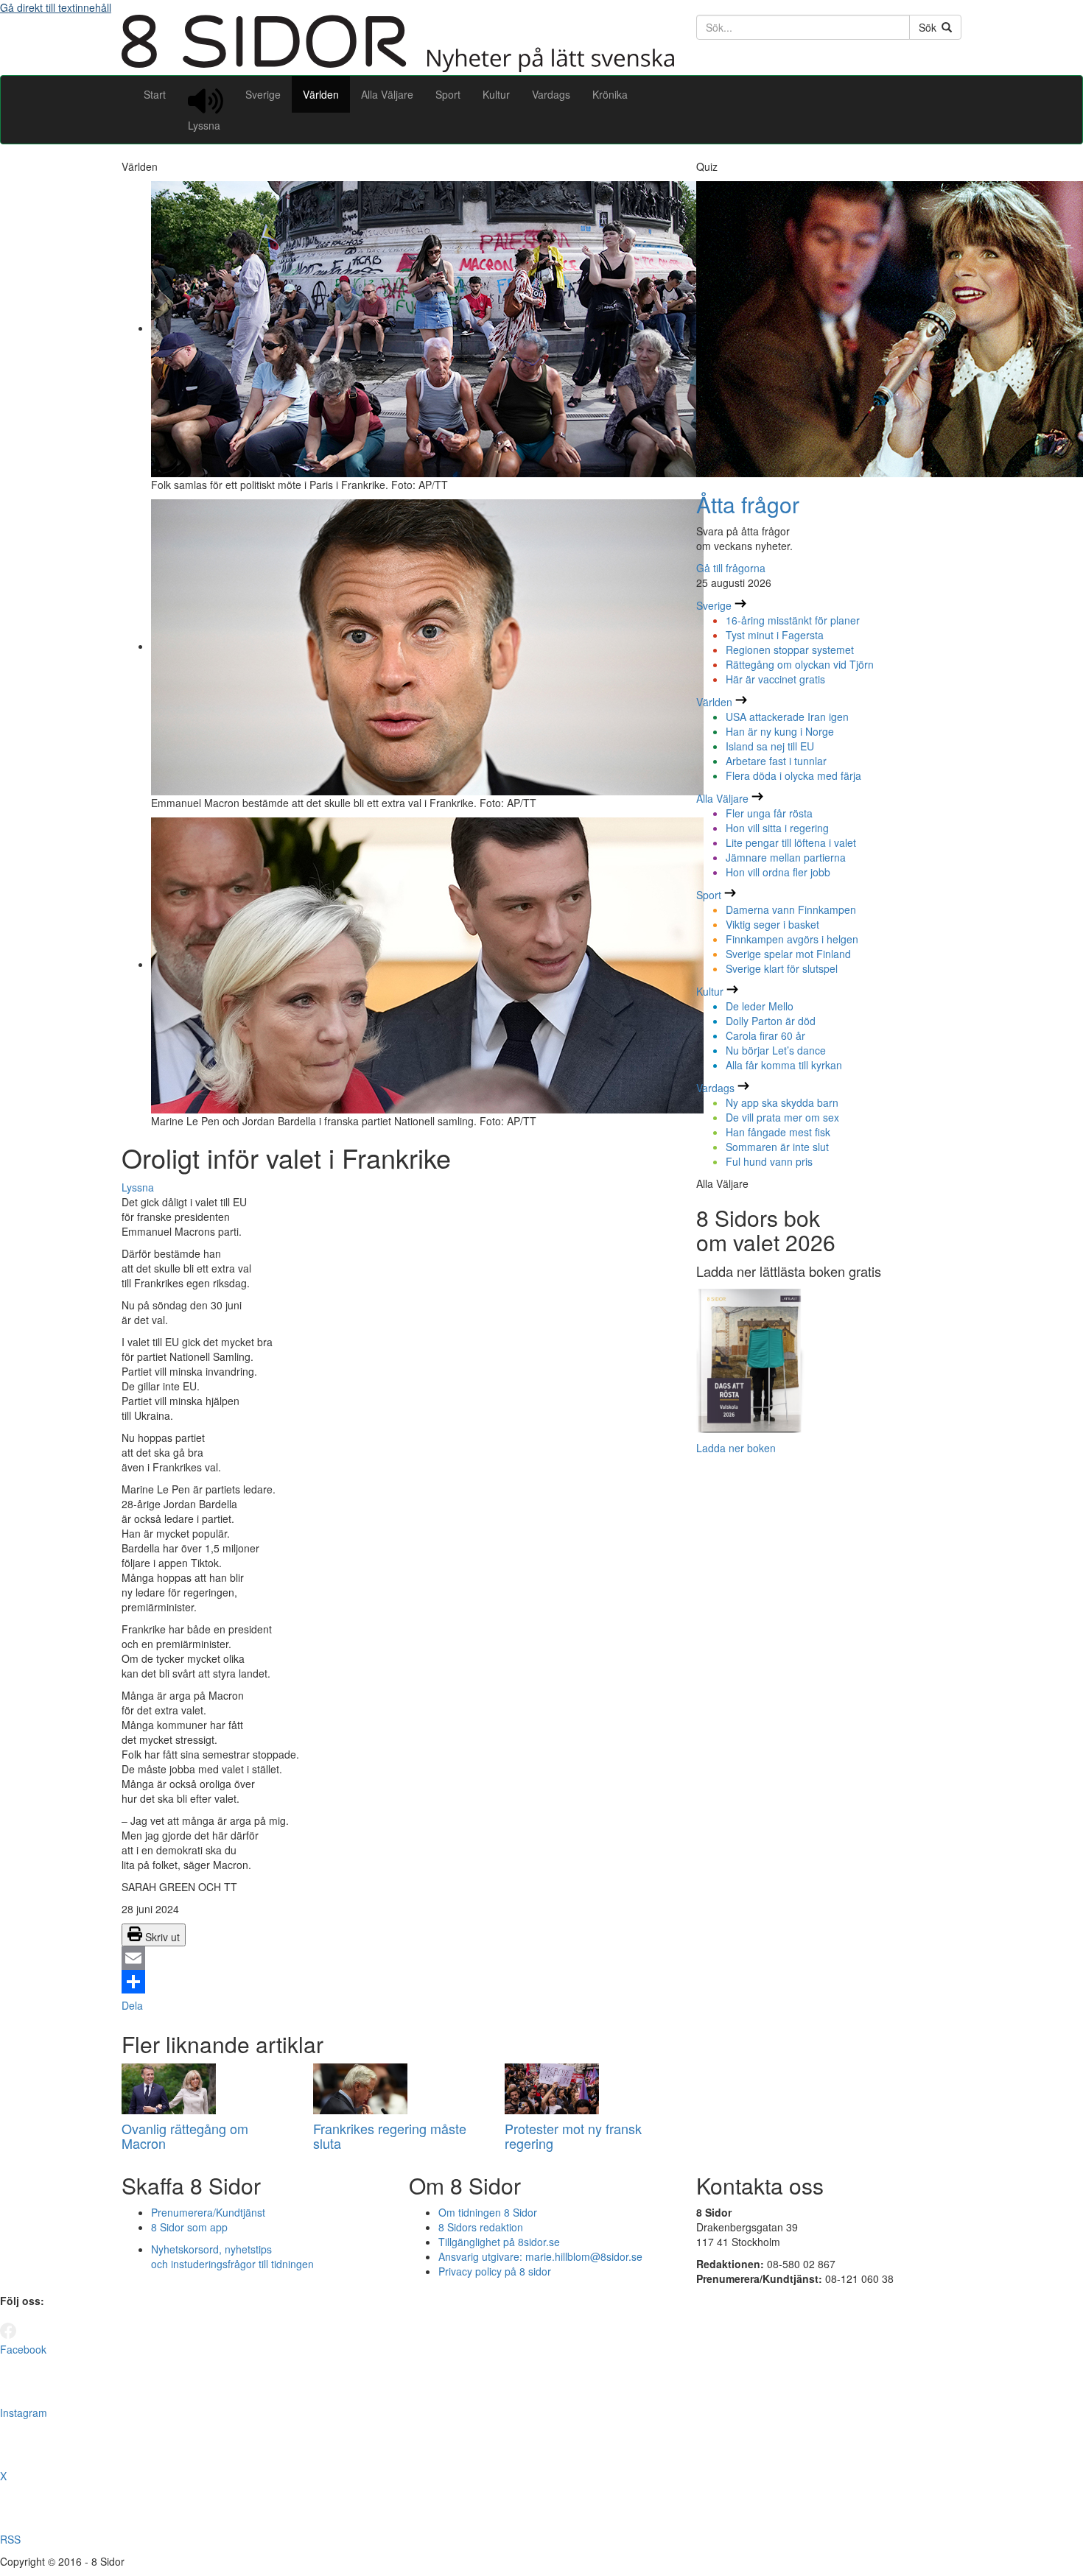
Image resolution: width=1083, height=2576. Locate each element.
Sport (448, 94)
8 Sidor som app (189, 2227)
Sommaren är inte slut (777, 1147)
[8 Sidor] (398, 68)
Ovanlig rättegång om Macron (185, 2136)
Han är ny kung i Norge (780, 731)
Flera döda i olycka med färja (793, 775)
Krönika (610, 94)
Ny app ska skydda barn (782, 1102)
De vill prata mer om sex (782, 1117)
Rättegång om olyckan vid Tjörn (800, 664)
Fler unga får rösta (769, 813)
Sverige (263, 94)
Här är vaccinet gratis (775, 679)
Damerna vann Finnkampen (791, 909)
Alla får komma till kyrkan (784, 1065)
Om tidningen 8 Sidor (488, 2212)
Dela (132, 2005)
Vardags (551, 94)
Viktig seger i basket (772, 924)
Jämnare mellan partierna (786, 857)
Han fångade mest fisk (778, 1132)
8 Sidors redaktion (481, 2227)
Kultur (496, 94)
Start (155, 94)
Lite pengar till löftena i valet (791, 842)
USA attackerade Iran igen (787, 717)
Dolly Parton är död (771, 1021)
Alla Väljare (387, 94)
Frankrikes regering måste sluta (390, 2136)
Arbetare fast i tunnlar (776, 761)
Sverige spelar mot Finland (788, 954)
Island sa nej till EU (770, 746)
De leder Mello (760, 1006)
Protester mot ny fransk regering (573, 2136)
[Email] (398, 1958)
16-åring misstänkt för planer (793, 620)
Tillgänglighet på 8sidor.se (499, 2242)
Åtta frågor (748, 504)
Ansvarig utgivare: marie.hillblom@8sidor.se (540, 2256)
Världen (321, 94)
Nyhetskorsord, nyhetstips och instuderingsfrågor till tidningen (232, 2256)
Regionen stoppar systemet (790, 650)
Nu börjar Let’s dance (776, 1050)
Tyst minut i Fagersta (775, 635)
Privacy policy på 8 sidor (495, 2271)
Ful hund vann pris (769, 1161)
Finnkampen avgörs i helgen (792, 939)
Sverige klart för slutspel (782, 968)
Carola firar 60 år (765, 1035)
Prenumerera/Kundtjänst (208, 2212)
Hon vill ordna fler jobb (778, 872)
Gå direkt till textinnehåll (56, 7)
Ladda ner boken (736, 1448)
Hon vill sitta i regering (777, 828)
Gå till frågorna (731, 568)
